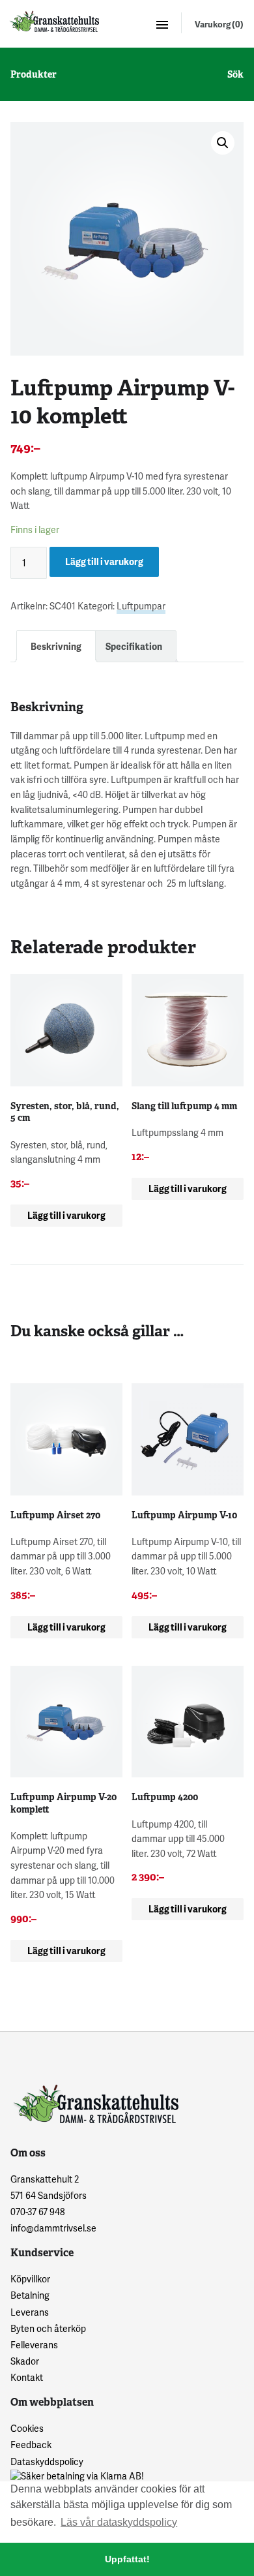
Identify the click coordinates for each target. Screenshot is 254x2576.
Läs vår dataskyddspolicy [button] (119, 2522)
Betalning (30, 2295)
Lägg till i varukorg (104, 561)
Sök (235, 74)
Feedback (31, 2445)
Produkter (34, 74)
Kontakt (27, 2377)
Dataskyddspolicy (47, 2461)
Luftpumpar (141, 606)
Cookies (27, 2428)
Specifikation (134, 646)
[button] (223, 143)
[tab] (56, 646)
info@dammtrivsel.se (53, 2228)
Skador (25, 2361)
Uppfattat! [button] (127, 2559)
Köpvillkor (30, 2279)
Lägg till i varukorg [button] (66, 1215)
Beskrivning (56, 646)
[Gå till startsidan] (53, 21)
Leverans (30, 2312)
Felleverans (34, 2345)
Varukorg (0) (219, 24)
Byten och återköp (48, 2328)
